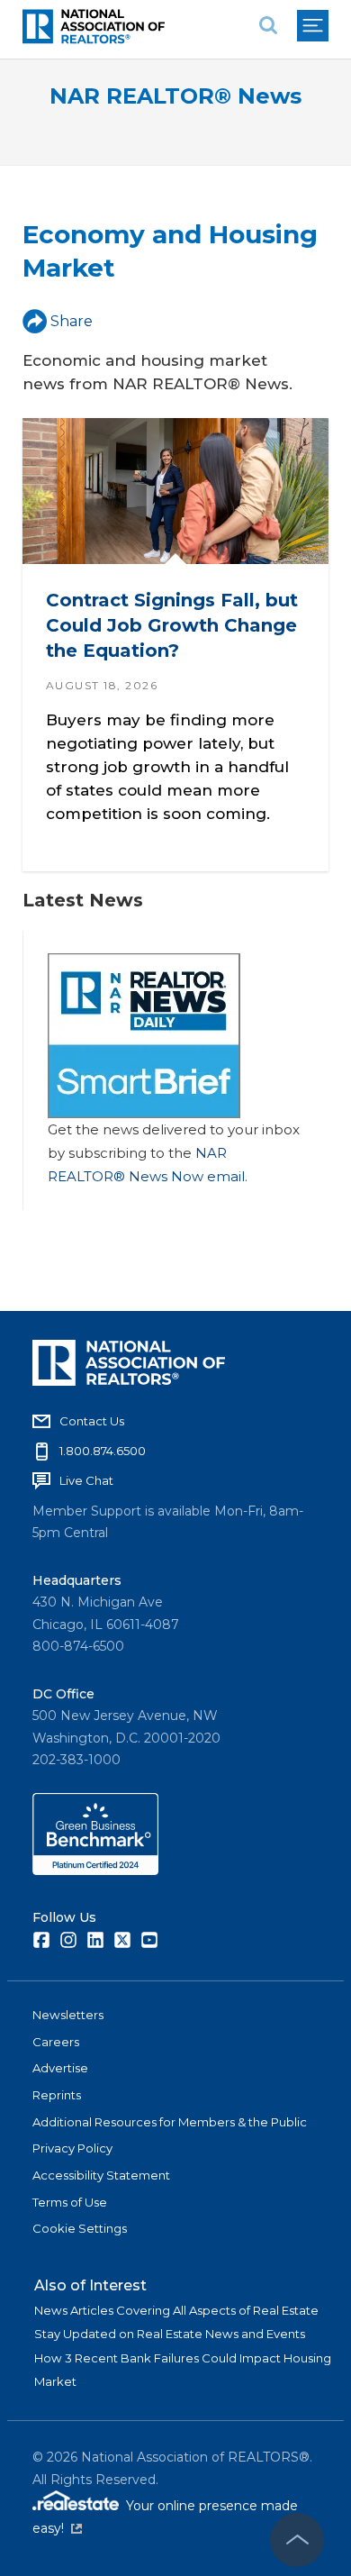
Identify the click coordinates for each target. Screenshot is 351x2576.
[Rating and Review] (95, 1871)
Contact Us (92, 1421)
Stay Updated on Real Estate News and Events (170, 2334)
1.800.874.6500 (103, 1451)
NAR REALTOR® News (175, 96)
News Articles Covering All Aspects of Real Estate (176, 2310)
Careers (56, 2042)
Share (72, 321)
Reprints (57, 2095)
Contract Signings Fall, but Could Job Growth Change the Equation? (172, 625)
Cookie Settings (80, 2228)
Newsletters (68, 2015)
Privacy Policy (72, 2148)
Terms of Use (70, 2202)
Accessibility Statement (101, 2175)
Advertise (60, 2068)
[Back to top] (297, 2540)
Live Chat (86, 1480)
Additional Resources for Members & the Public (170, 2122)
